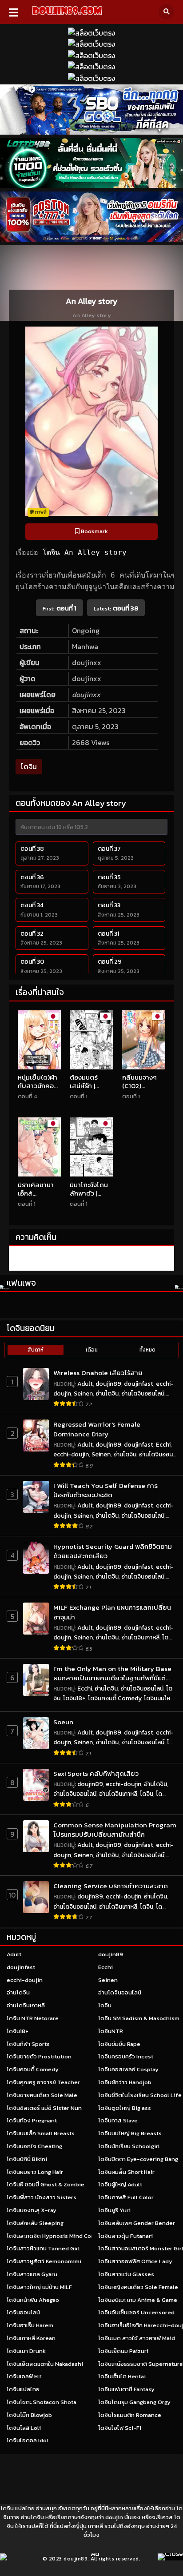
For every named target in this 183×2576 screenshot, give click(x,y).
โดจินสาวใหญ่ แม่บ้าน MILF (39, 2287)
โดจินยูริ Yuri (114, 2210)
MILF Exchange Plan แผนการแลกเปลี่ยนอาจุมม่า (112, 1612)
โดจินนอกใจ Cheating (34, 2146)
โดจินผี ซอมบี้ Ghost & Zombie (46, 2184)
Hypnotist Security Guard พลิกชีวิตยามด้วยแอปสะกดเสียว (113, 1551)
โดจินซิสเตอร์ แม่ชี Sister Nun (44, 2108)
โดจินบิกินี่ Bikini (27, 2159)
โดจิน (51, 552)
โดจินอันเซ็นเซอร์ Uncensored (136, 2312)
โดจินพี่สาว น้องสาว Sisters (42, 2197)
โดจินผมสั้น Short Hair (126, 2172)
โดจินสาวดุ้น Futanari (125, 2236)
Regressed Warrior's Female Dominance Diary (97, 1429)
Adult (85, 1384)
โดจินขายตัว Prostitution (39, 2056)
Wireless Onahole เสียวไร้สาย (98, 1373)
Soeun (63, 1722)
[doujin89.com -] (67, 16)
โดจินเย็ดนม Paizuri (123, 2351)
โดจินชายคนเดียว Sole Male (42, 2095)
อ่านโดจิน (107, 1394)
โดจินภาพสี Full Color (126, 2197)
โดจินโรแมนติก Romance (130, 2415)
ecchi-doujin (71, 1454)
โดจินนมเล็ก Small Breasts (41, 2133)
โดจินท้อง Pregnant (32, 2120)
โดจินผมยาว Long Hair (35, 2172)
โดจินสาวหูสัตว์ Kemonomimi (44, 2261)
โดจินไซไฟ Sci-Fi (120, 2428)
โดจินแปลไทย (23, 2389)
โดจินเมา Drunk (26, 2351)
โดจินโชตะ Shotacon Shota (42, 2402)
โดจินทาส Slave (118, 2120)
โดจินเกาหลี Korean (31, 2338)
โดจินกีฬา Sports (28, 2044)
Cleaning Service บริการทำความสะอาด (111, 1886)
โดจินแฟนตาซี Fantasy (126, 2389)
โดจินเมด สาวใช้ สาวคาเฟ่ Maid (137, 2338)
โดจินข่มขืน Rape (119, 2044)
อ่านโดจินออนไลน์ (143, 1394)
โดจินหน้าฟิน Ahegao (33, 2300)
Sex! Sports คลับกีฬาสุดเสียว (96, 1773)
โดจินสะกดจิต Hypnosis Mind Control (56, 2236)
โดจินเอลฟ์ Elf (24, 2376)
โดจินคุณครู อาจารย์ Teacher (43, 2082)
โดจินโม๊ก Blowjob (29, 2415)
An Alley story (95, 552)
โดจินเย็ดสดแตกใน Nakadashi (45, 2364)
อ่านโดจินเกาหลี (140, 1637)
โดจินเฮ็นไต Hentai (122, 2376)
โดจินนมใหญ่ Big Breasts (130, 2133)
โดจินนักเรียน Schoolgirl (129, 2146)
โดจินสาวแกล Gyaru (32, 2274)
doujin (114, 2517)
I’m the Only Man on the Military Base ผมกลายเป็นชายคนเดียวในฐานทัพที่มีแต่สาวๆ (112, 1673)
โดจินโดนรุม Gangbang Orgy (134, 2402)
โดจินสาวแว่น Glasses (126, 2274)
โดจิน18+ (74, 1698)
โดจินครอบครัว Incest (126, 2056)
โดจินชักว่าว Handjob (125, 2082)
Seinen (83, 1394)
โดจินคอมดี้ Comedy (115, 1698)
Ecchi (163, 1445)
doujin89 (108, 1384)
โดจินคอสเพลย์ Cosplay (128, 2069)
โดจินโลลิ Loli (24, 2428)
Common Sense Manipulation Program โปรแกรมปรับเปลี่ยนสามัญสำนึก (115, 1830)
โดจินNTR (111, 2031)
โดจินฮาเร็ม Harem (30, 2325)
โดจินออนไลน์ (23, 2312)
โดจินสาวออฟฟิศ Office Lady (135, 2261)
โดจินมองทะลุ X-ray (32, 2210)
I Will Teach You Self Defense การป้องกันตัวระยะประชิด (105, 1490)
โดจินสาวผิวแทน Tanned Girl (43, 2248)
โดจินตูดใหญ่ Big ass (125, 2108)
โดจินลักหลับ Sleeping (35, 2223)
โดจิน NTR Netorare (33, 2018)
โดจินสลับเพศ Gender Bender (137, 2223)
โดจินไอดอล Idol (28, 2440)
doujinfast (139, 1384)
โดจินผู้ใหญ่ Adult (120, 2184)
